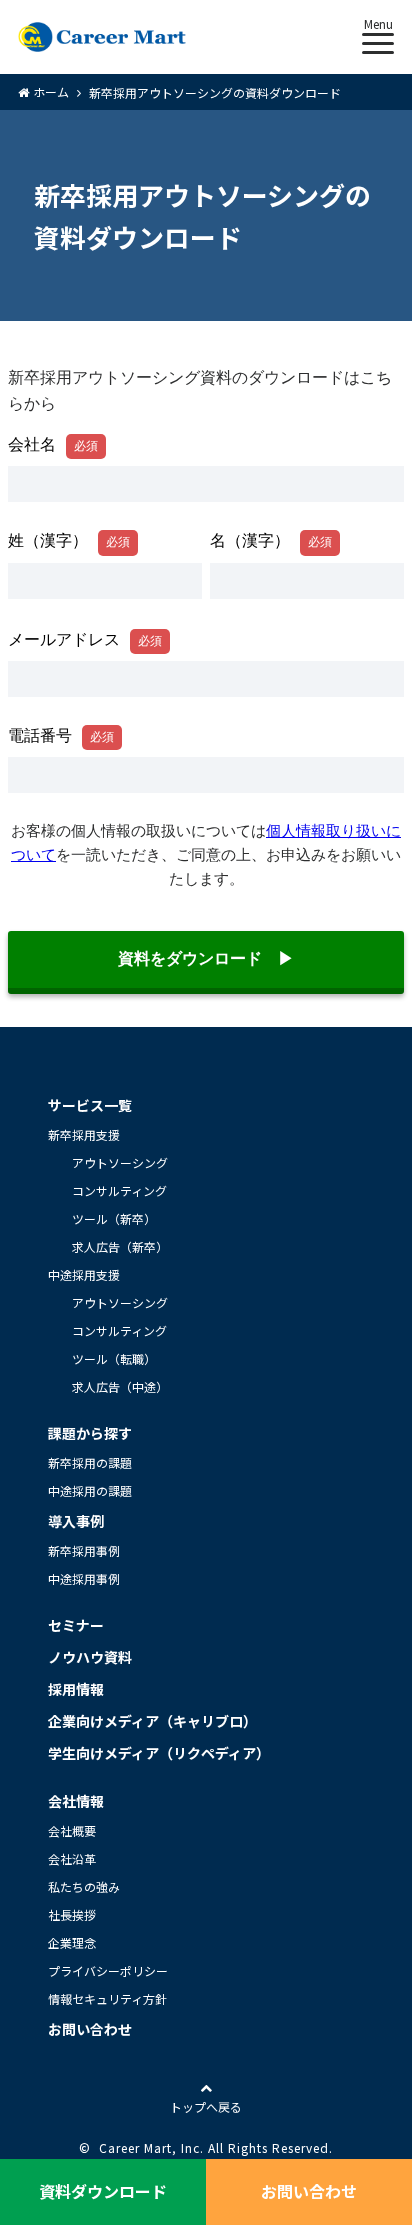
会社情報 (76, 1801)
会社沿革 (72, 1858)
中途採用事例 (84, 1578)
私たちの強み (84, 1886)
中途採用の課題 (90, 1490)
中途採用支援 (84, 1274)
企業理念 (72, 1942)
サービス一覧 (90, 1105)
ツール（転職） (114, 1358)
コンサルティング (119, 1190)
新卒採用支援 (84, 1134)
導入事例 (76, 1521)
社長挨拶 (72, 1914)
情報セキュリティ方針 (107, 1998)
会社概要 (72, 1830)
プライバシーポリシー (108, 1970)
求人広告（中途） (120, 1386)
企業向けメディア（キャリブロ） (152, 1721)
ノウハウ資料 (90, 1657)
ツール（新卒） (114, 1218)
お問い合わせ (90, 2029)
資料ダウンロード (103, 2191)
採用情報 (76, 1689)
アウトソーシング (120, 1162)
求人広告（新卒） (120, 1246)
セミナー (76, 1625)
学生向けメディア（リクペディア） (159, 1753)
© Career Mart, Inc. (141, 2147)
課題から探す (90, 1433)
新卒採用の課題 (90, 1462)
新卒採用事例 (84, 1550)
